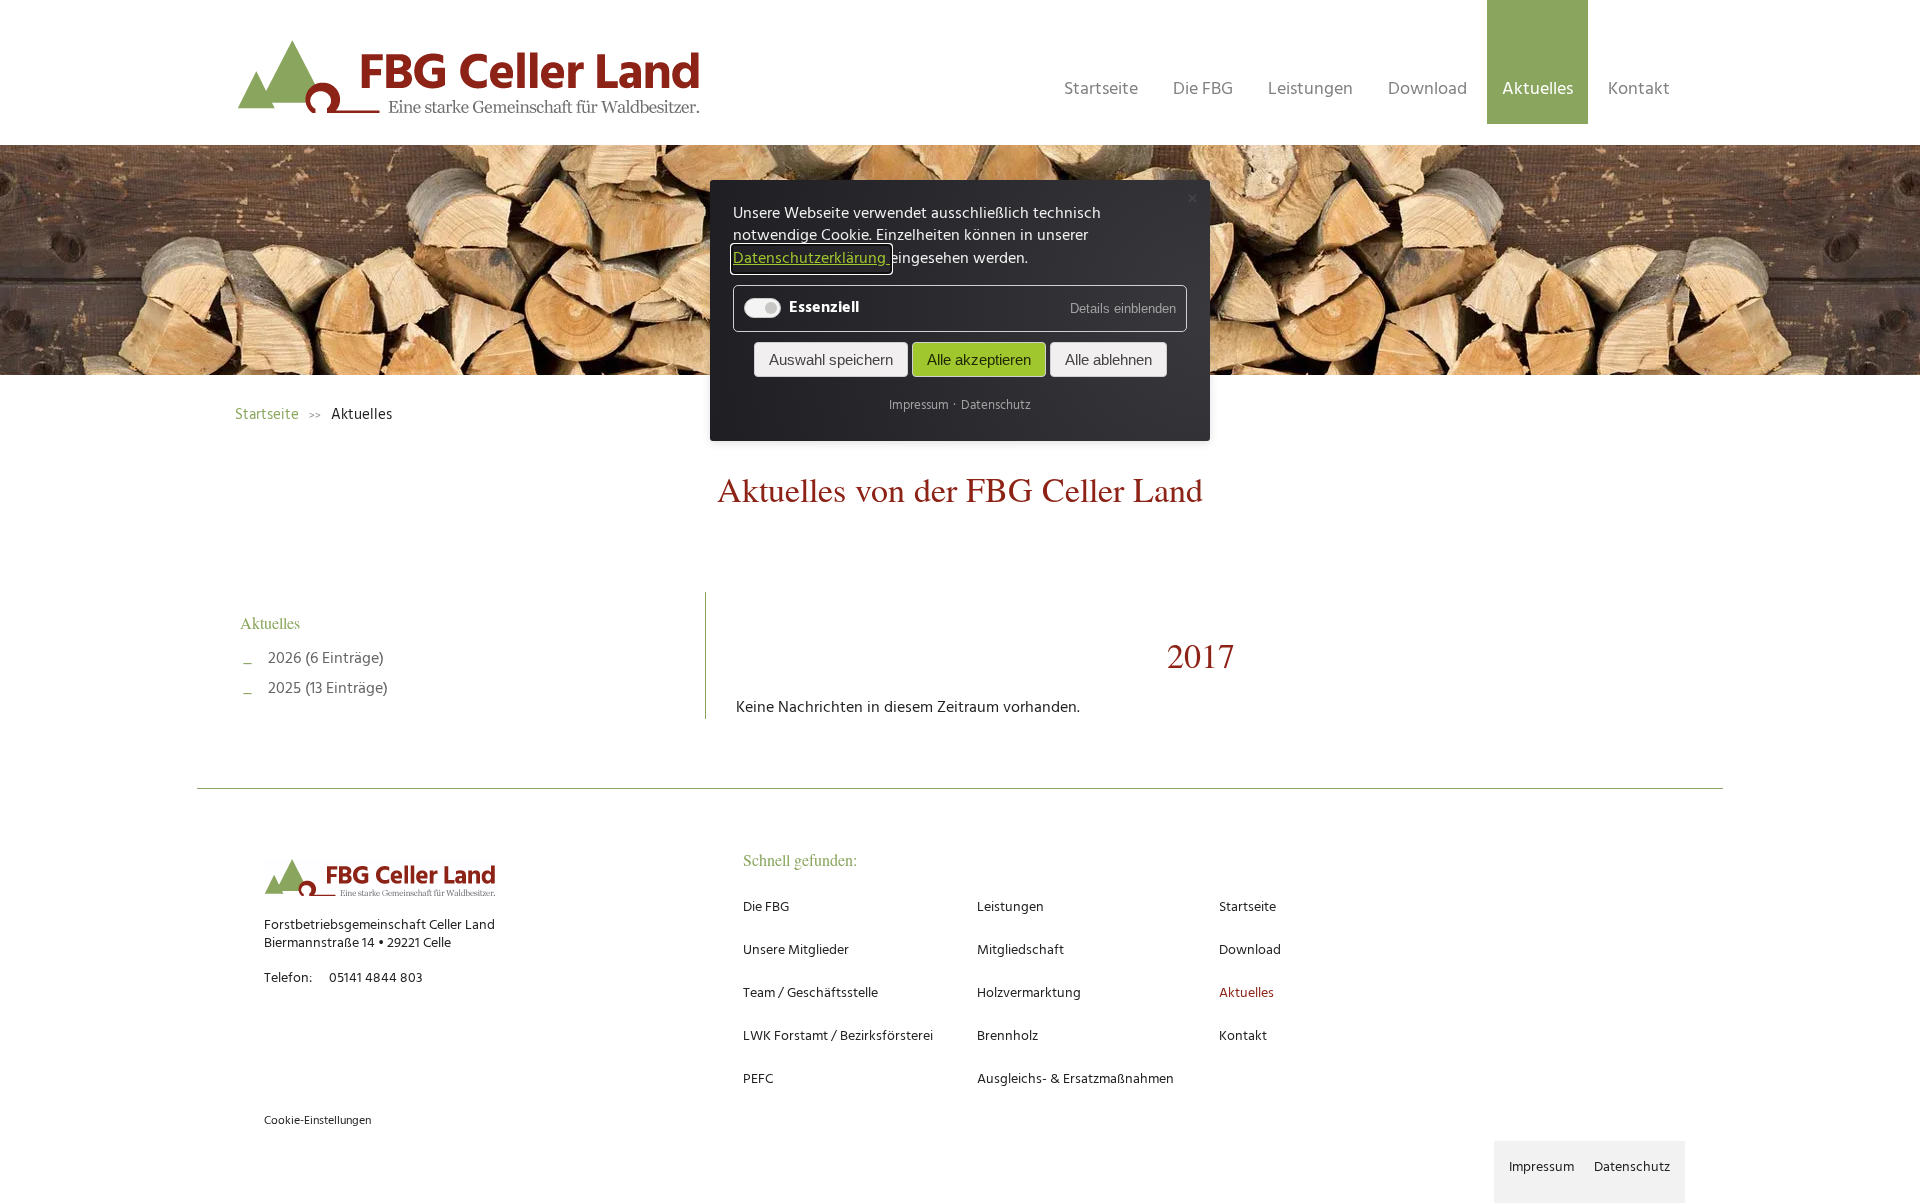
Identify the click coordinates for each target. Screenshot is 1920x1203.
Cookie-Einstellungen (317, 1121)
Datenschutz (1632, 1167)
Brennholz (1007, 1036)
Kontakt (1639, 89)
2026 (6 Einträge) (326, 659)
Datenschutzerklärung (811, 259)
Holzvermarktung (1029, 993)
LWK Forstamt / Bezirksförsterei (838, 1036)
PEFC (758, 1079)
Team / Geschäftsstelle (810, 993)
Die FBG (1203, 89)
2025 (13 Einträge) (328, 689)
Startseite (1101, 89)
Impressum (1541, 1167)
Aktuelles (270, 622)
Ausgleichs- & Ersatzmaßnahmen (1075, 1079)
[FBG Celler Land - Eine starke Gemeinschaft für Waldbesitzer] (470, 82)
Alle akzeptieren (979, 360)
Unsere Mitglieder (796, 950)
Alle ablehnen (1108, 360)
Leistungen (1310, 89)
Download (1427, 89)
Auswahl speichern (831, 360)
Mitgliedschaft (1020, 950)
